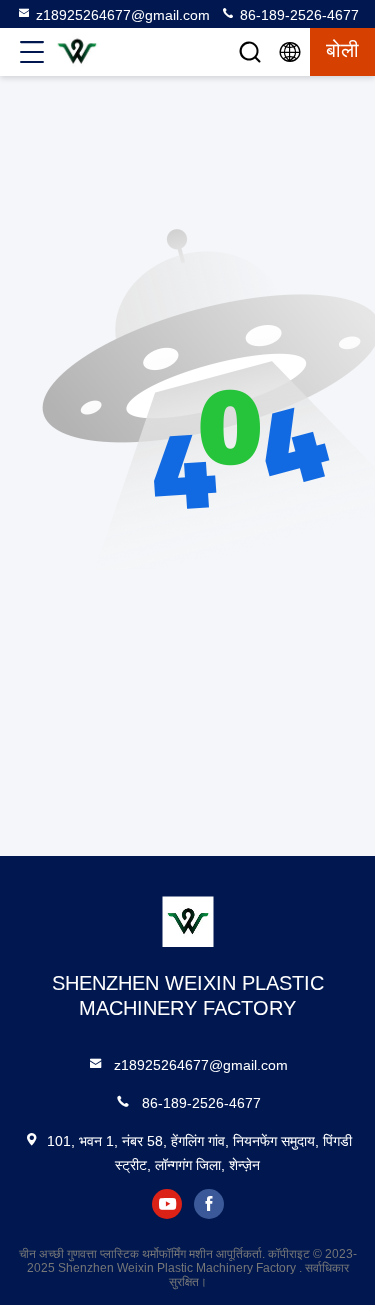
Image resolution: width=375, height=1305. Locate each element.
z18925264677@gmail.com (123, 15)
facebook (209, 1204)
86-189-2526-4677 (297, 15)
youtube (167, 1204)
